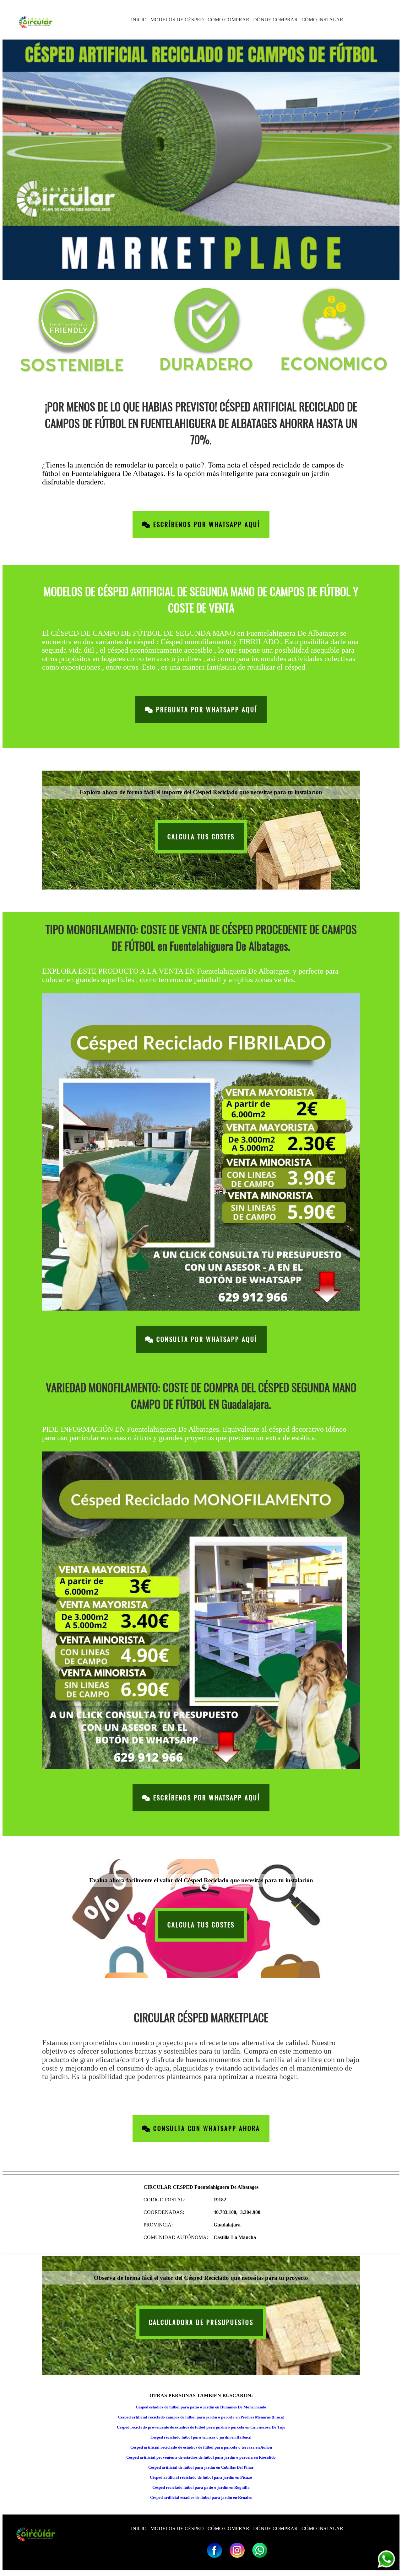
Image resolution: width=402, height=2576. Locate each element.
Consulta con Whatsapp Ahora (205, 2128)
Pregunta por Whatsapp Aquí (205, 710)
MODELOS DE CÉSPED (177, 20)
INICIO (139, 20)
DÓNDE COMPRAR (275, 20)
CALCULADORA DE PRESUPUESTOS (201, 2322)
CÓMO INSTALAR (322, 20)
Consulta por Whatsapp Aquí (206, 1339)
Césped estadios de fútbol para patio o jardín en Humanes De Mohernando (201, 2407)
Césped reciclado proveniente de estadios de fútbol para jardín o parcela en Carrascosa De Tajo (201, 2427)
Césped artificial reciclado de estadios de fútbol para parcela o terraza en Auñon (201, 2447)
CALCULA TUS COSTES (201, 837)
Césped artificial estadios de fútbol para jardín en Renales (201, 2497)
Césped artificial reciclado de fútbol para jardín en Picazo (201, 2477)
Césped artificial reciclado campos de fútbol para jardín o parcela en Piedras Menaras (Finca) (201, 2417)
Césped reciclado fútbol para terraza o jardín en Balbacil (201, 2437)
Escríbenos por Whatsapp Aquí (205, 524)
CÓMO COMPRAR (228, 20)
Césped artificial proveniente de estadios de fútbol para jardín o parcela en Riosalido (201, 2457)
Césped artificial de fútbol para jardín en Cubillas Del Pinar (201, 2467)
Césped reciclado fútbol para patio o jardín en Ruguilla (201, 2487)
